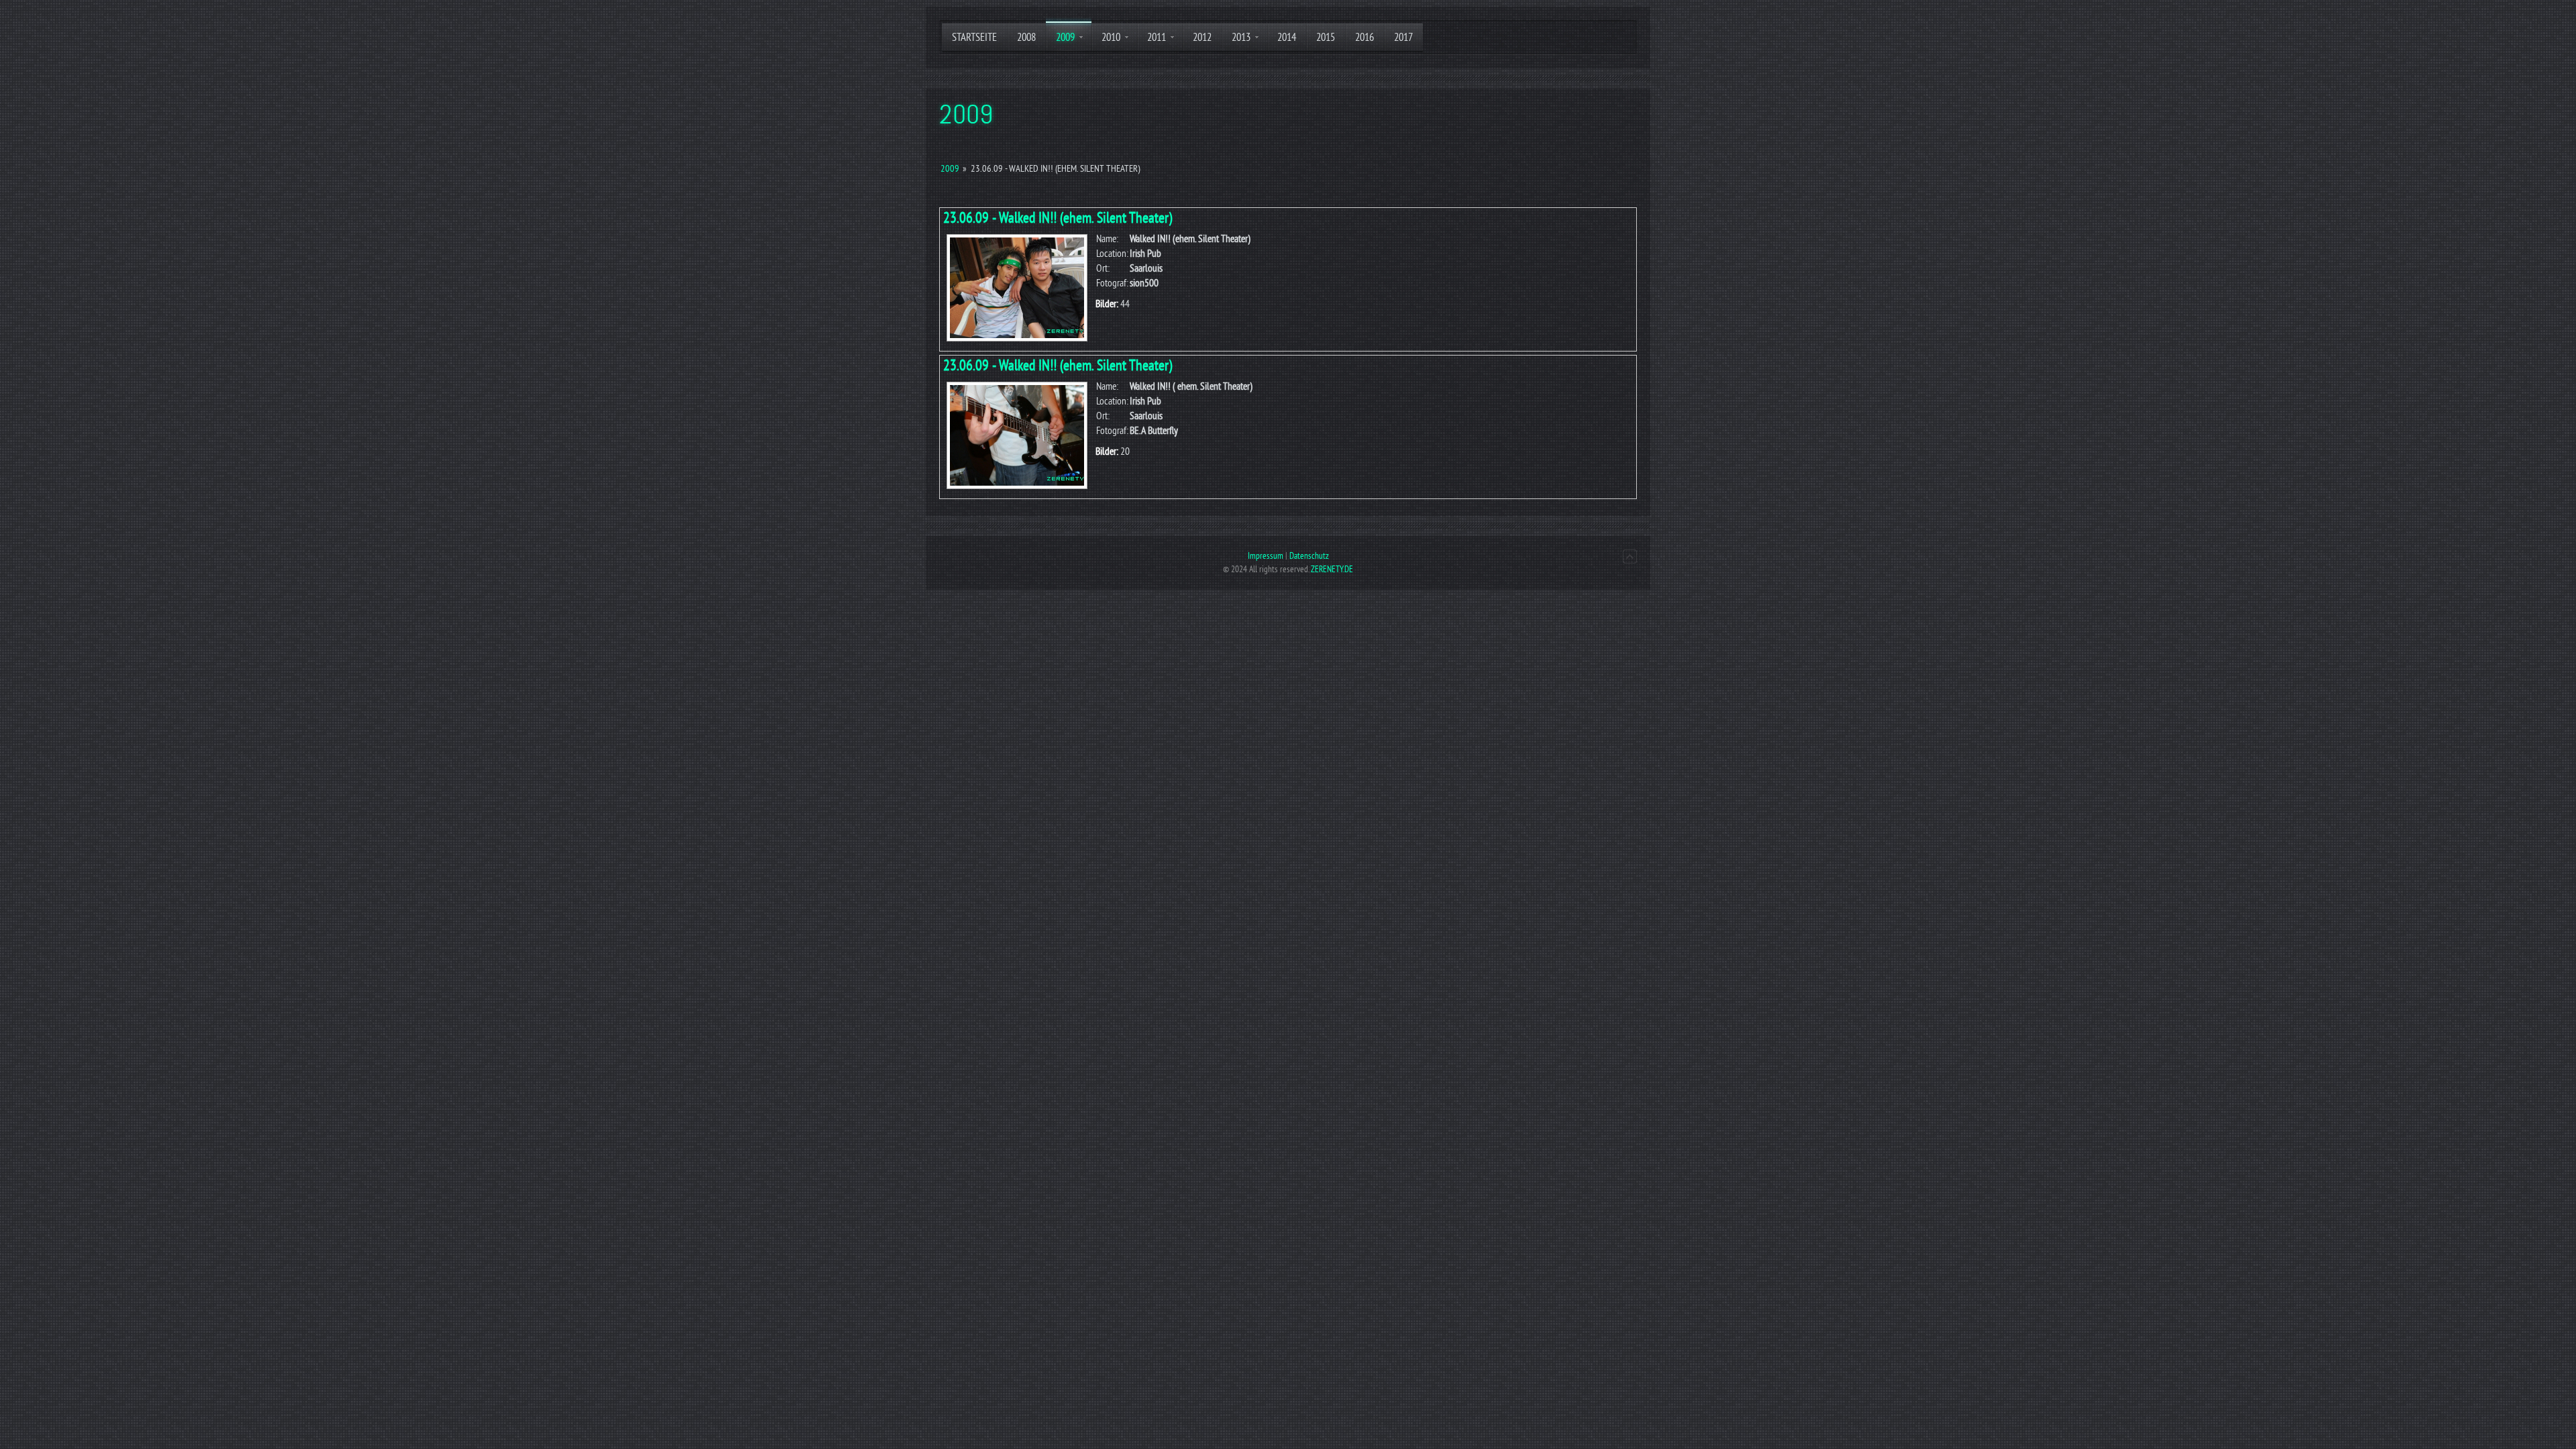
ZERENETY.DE (1332, 569)
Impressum (1266, 556)
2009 (950, 169)
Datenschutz (1309, 556)
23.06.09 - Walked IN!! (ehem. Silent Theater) (1058, 218)
